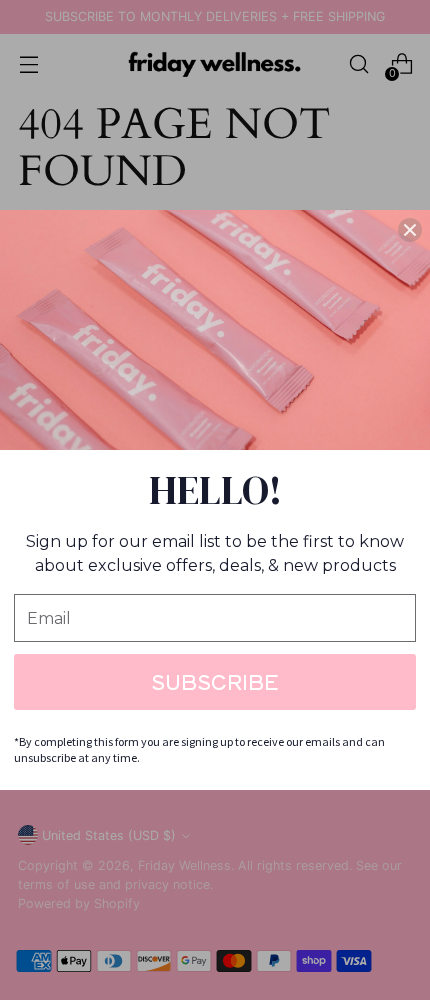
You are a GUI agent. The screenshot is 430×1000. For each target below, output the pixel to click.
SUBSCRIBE (215, 681)
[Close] (410, 230)
